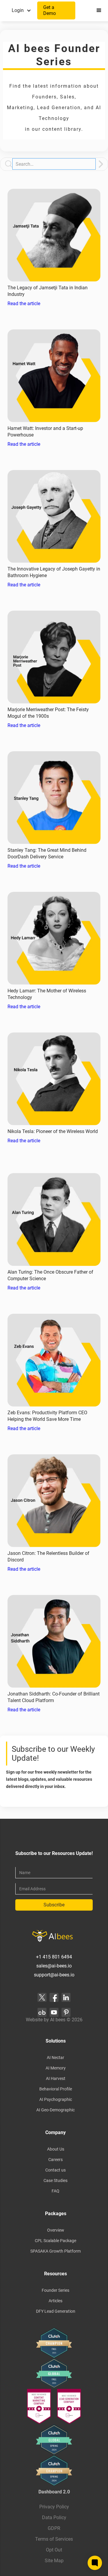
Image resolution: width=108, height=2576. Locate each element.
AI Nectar (55, 2058)
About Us (56, 2149)
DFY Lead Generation (56, 2311)
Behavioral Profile (56, 2089)
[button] (22, 10)
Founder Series (55, 2290)
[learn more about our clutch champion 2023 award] (54, 2343)
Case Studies (55, 2180)
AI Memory (56, 2068)
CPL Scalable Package (55, 2241)
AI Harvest (56, 2078)
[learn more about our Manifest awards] (54, 2406)
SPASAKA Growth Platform (55, 2251)
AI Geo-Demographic (55, 2110)
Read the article (24, 304)
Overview (56, 2230)
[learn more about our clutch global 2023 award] (54, 2373)
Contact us (55, 2170)
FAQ (55, 2191)
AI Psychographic (56, 2099)
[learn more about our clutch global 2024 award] (54, 2440)
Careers (55, 2160)
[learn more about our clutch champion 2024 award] (54, 2471)
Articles (55, 2301)
